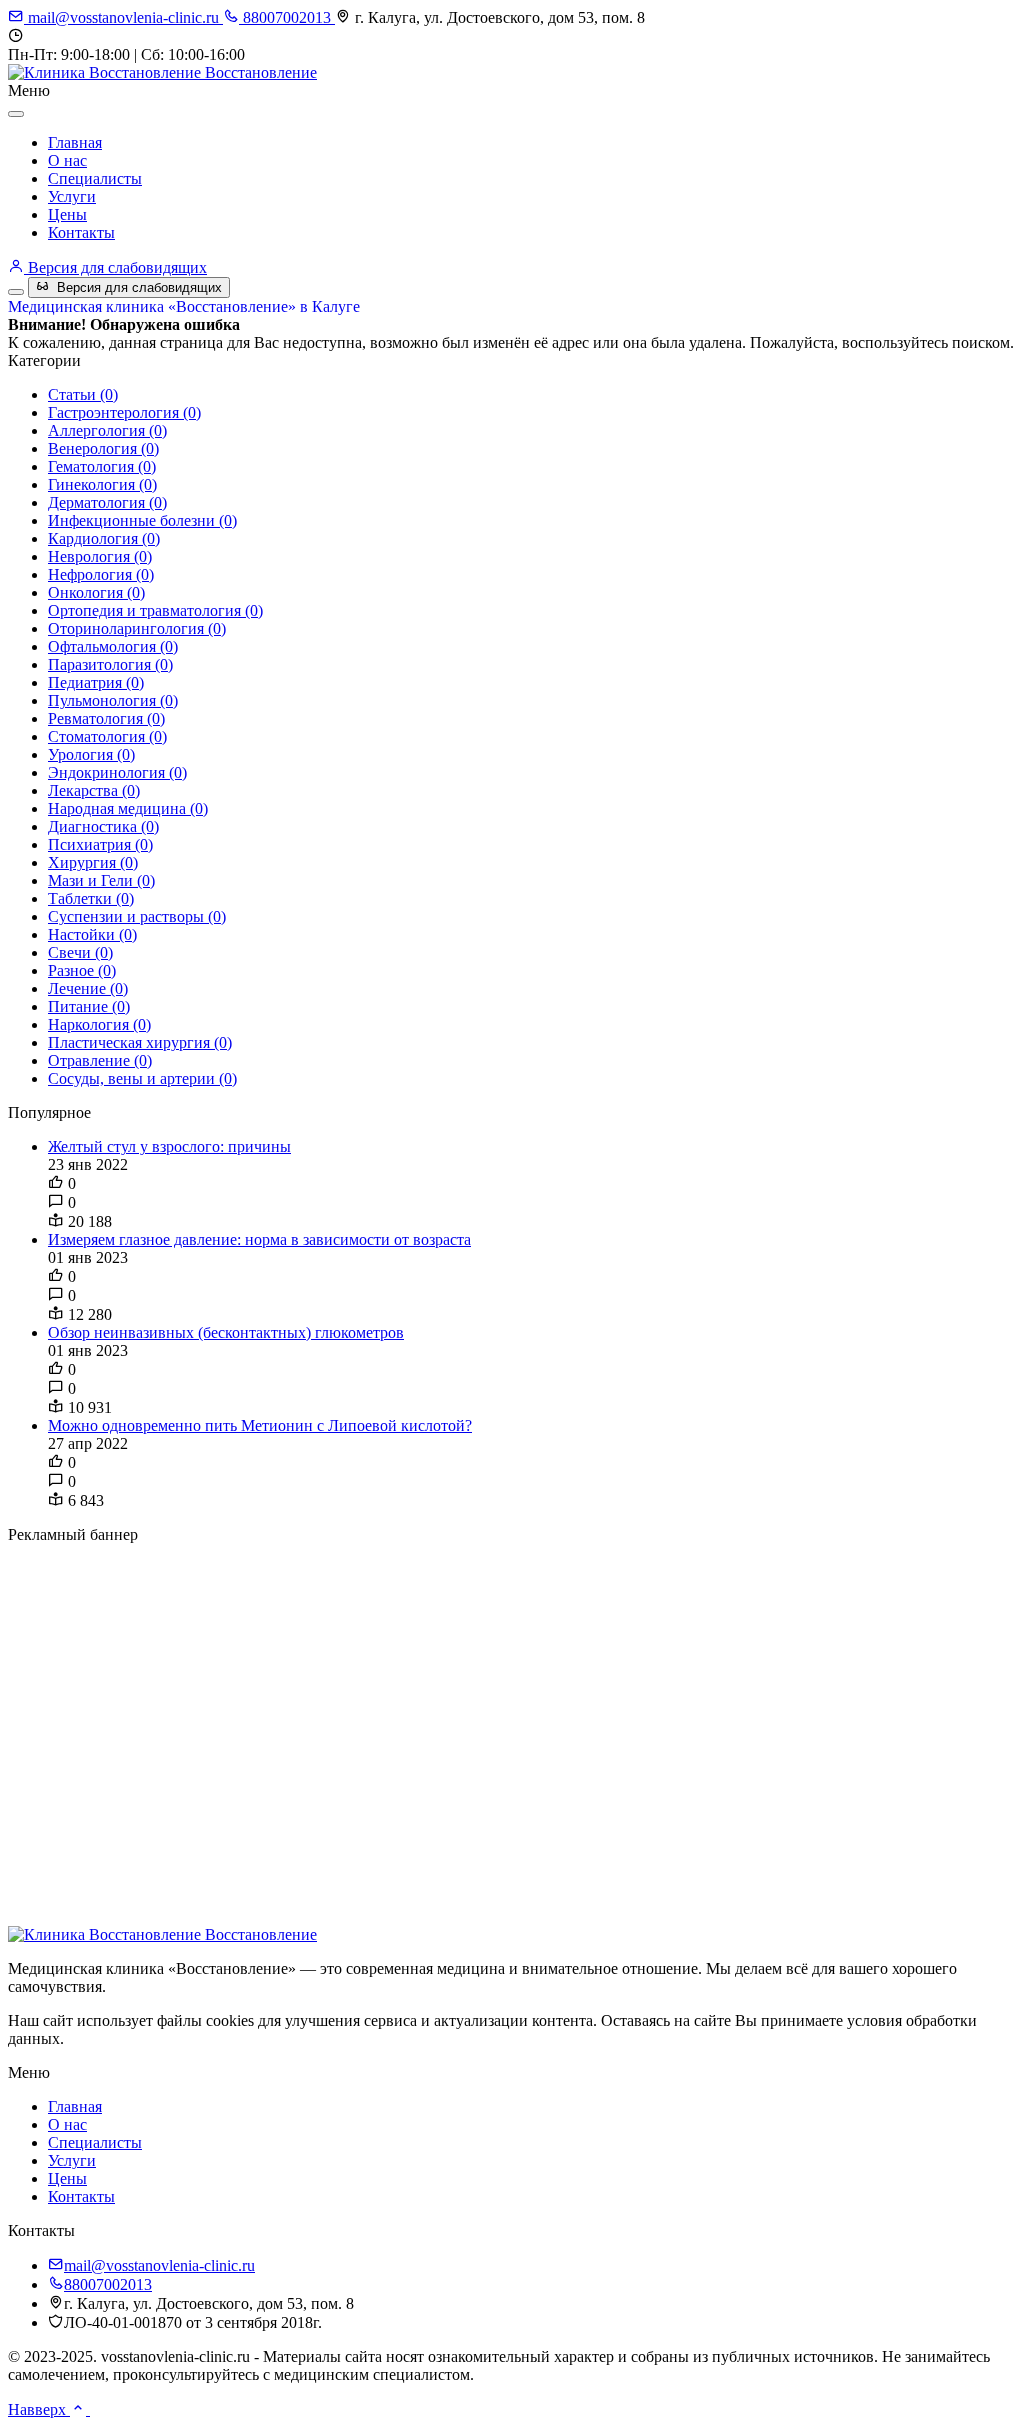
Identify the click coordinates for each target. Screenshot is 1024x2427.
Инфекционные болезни (142, 520)
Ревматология (106, 718)
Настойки (92, 934)
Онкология (96, 592)
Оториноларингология (137, 628)
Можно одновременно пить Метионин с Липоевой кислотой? (260, 1425)
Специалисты (95, 178)
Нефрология (101, 574)
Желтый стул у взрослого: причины (169, 1146)
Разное (82, 970)
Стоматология (107, 736)
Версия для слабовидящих (115, 267)
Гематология (102, 466)
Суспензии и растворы (137, 916)
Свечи (80, 952)
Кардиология (104, 538)
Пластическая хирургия (140, 1042)
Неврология (100, 556)
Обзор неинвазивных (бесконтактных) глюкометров (226, 1332)
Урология (91, 754)
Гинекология (102, 484)
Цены (67, 214)
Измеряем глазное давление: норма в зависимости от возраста (259, 1239)
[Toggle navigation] (16, 292)
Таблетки (91, 898)
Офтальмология (113, 646)
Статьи (83, 394)
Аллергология (107, 430)
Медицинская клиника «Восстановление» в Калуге (184, 306)
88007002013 (287, 17)
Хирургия (93, 862)
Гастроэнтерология (124, 412)
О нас (67, 160)
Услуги (72, 196)
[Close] (16, 114)
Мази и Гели (101, 880)
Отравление (100, 1060)
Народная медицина (128, 808)
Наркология (99, 1024)
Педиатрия (96, 682)
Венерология (103, 448)
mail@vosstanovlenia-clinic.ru (123, 17)
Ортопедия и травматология (155, 610)
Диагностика (103, 826)
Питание (89, 1006)
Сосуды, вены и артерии (142, 1078)
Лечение (88, 988)
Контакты (81, 232)
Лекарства (94, 790)
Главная (75, 142)
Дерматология (107, 502)
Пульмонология (113, 700)
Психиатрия (100, 844)
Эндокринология (117, 772)
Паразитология (110, 664)
